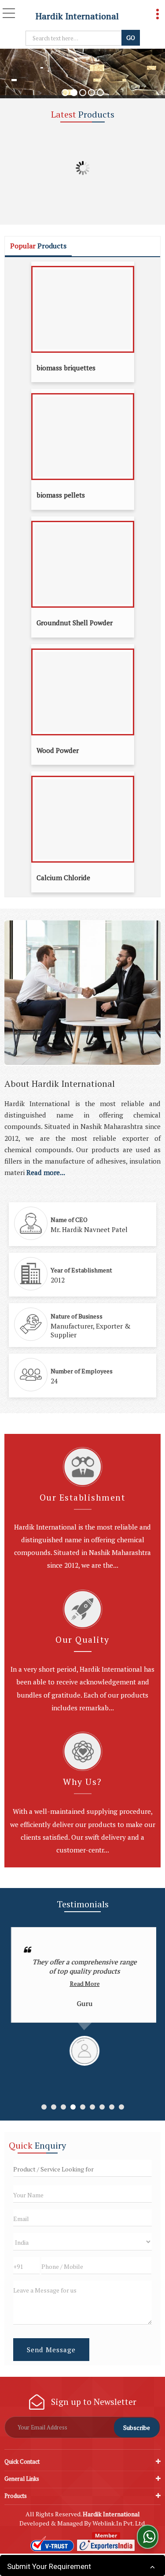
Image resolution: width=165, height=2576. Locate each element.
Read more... (46, 1172)
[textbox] (75, 38)
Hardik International (77, 16)
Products (16, 2496)
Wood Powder (58, 750)
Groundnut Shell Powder (75, 623)
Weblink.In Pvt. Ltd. (119, 2523)
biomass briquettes (66, 368)
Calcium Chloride (63, 878)
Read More (83, 1983)
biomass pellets (61, 495)
